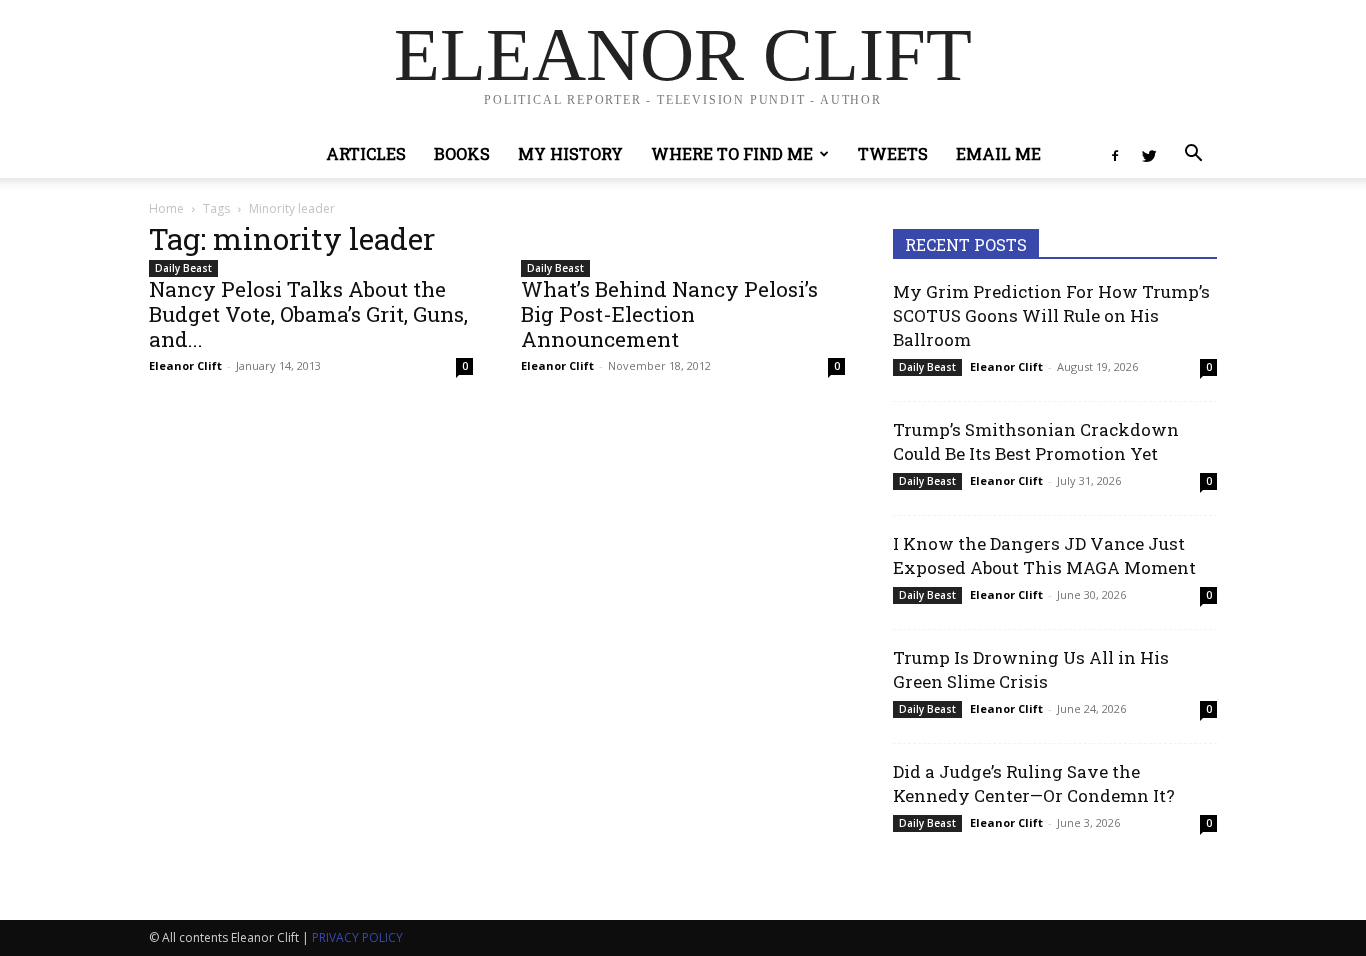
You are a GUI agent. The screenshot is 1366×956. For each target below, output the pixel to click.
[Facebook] (1115, 154)
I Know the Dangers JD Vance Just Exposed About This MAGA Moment (1044, 555)
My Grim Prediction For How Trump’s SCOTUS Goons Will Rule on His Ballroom (1051, 315)
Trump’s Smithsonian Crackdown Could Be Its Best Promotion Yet (1036, 441)
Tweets (893, 153)
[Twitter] (1149, 154)
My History (570, 153)
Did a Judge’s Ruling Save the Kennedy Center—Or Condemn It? (1034, 783)
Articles (366, 153)
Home (166, 208)
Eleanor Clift (185, 365)
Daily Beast (183, 268)
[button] (1193, 155)
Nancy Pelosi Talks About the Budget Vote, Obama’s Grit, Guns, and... (308, 314)
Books (462, 153)
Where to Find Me (732, 153)
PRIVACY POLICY (357, 937)
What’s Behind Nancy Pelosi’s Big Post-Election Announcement (669, 314)
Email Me (998, 153)
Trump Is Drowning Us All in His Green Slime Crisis (1031, 669)
